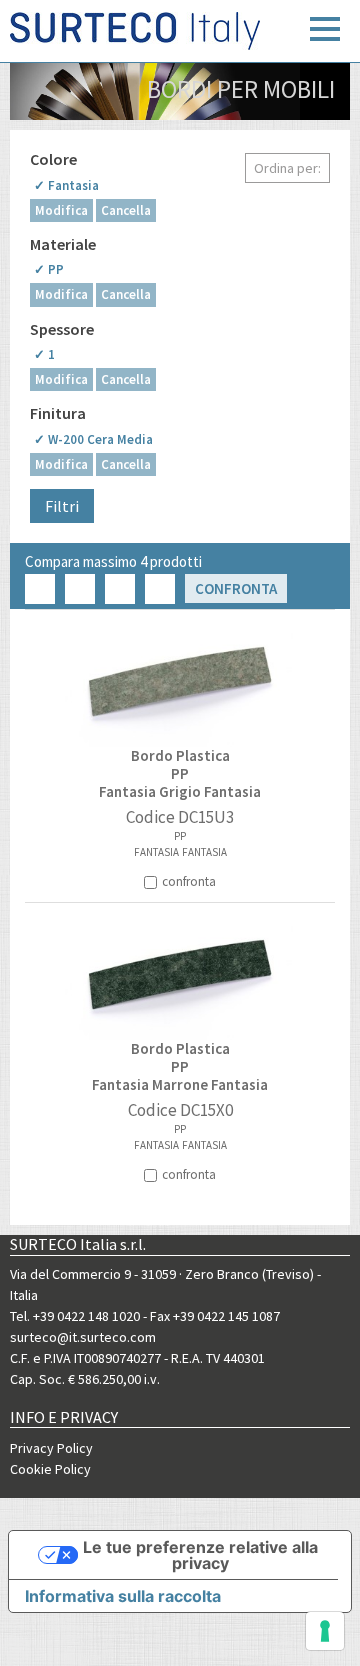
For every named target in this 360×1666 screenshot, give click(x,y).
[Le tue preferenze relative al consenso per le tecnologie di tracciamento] (325, 1631)
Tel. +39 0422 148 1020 (75, 1316)
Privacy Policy (51, 1448)
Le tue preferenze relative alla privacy (200, 1555)
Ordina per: (287, 168)
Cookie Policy (50, 1469)
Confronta (236, 588)
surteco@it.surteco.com (83, 1337)
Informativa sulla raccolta (123, 1596)
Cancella (126, 210)
